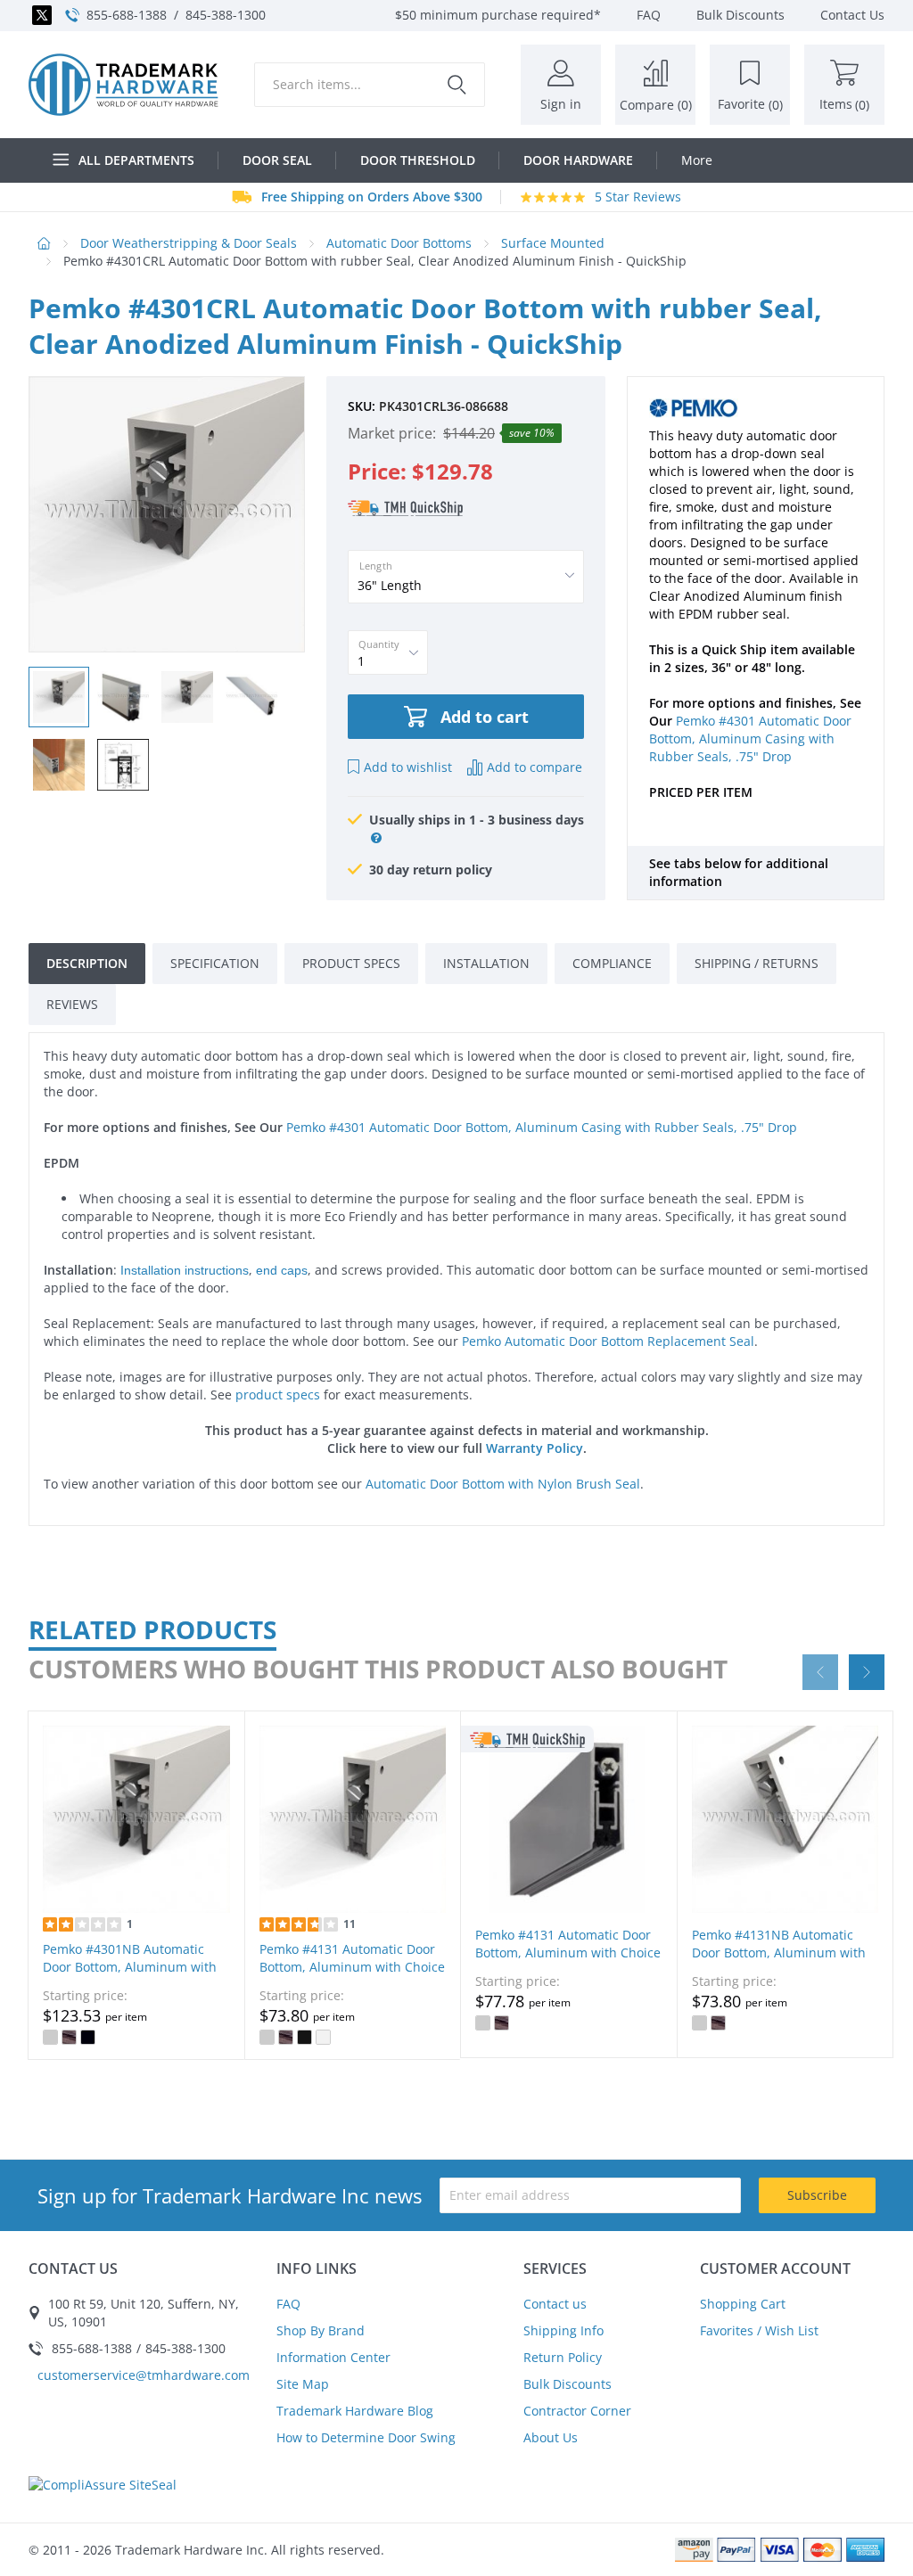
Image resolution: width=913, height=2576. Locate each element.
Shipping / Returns (757, 963)
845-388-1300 (226, 15)
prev (820, 1672)
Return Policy (563, 2357)
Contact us (555, 2304)
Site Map (303, 2384)
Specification (215, 963)
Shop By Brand (321, 2330)
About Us (551, 2437)
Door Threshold (418, 160)
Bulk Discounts (568, 2384)
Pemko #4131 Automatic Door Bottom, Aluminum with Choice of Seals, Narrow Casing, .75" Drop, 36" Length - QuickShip (568, 1961)
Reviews (72, 1004)
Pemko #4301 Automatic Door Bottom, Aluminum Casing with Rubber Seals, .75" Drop (750, 738)
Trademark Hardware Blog (355, 2411)
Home (44, 243)
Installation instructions (185, 1270)
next (867, 1672)
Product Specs (351, 963)
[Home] (123, 85)
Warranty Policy (535, 1448)
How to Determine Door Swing (366, 2437)
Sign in (561, 104)
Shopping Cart (743, 2304)
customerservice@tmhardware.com (144, 2375)
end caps (282, 1270)
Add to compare (535, 767)
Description (87, 963)
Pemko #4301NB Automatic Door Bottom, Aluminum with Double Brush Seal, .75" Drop (130, 1967)
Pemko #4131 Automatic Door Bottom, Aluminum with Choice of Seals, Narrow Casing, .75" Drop (352, 1976)
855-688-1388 (127, 15)
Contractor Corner (577, 2411)
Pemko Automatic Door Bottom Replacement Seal (608, 1341)
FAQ (288, 2304)
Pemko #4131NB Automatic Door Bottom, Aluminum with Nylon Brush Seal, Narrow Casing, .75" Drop (779, 1961)
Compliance (612, 963)
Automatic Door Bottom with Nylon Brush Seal (503, 1484)
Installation (486, 963)
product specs (278, 1395)
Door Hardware (578, 160)
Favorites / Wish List (759, 2330)
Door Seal (277, 160)
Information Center (333, 2357)
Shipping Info (563, 2330)
